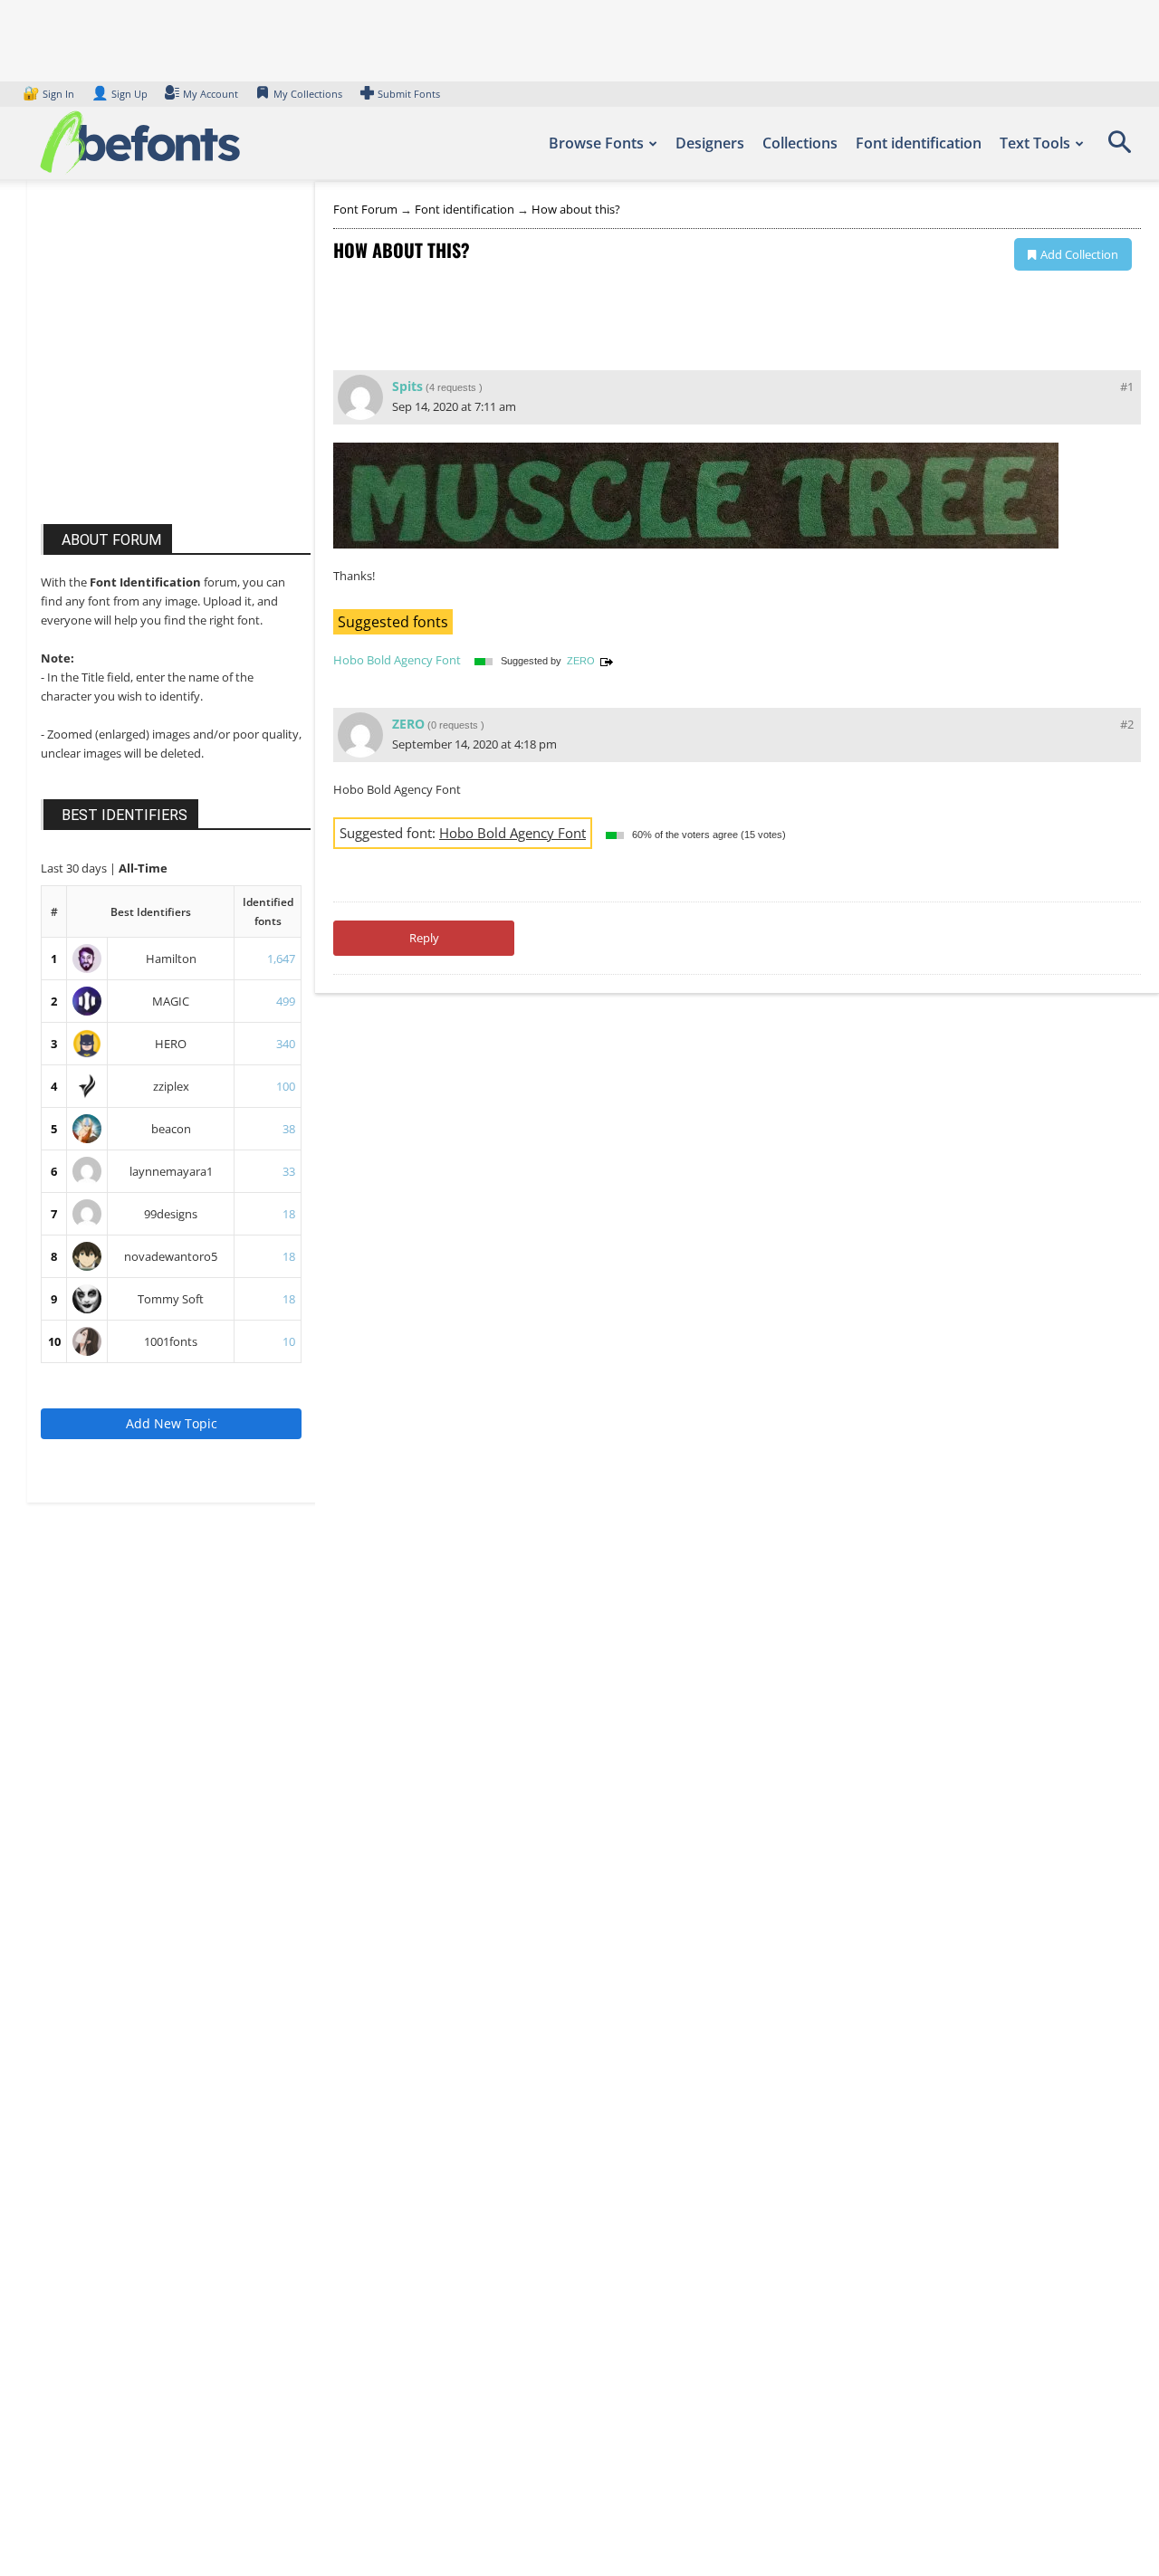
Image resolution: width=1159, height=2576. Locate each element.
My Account (211, 94)
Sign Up (120, 94)
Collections (800, 143)
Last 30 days (75, 868)
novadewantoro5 (171, 1256)
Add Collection (1079, 254)
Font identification (919, 143)
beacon (171, 1129)
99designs (171, 1214)
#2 (1127, 724)
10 (54, 1341)
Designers (710, 143)
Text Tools (1035, 143)
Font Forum (365, 209)
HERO (171, 1044)
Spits (407, 386)
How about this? (576, 209)
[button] (1119, 148)
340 (286, 1044)
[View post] (607, 661)
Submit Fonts (409, 94)
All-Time (143, 868)
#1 (1127, 386)
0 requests (455, 725)
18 (289, 1214)
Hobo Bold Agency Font (397, 660)
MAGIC (171, 1001)
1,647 (281, 959)
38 (289, 1129)
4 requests (453, 387)
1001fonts (171, 1341)
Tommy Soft (171, 1299)
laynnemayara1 (171, 1171)
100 (286, 1086)
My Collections (308, 94)
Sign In (50, 94)
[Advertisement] (177, 369)
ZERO (581, 661)
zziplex (171, 1086)
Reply (424, 938)
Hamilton (171, 959)
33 (289, 1171)
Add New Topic (172, 1423)
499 (286, 1001)
